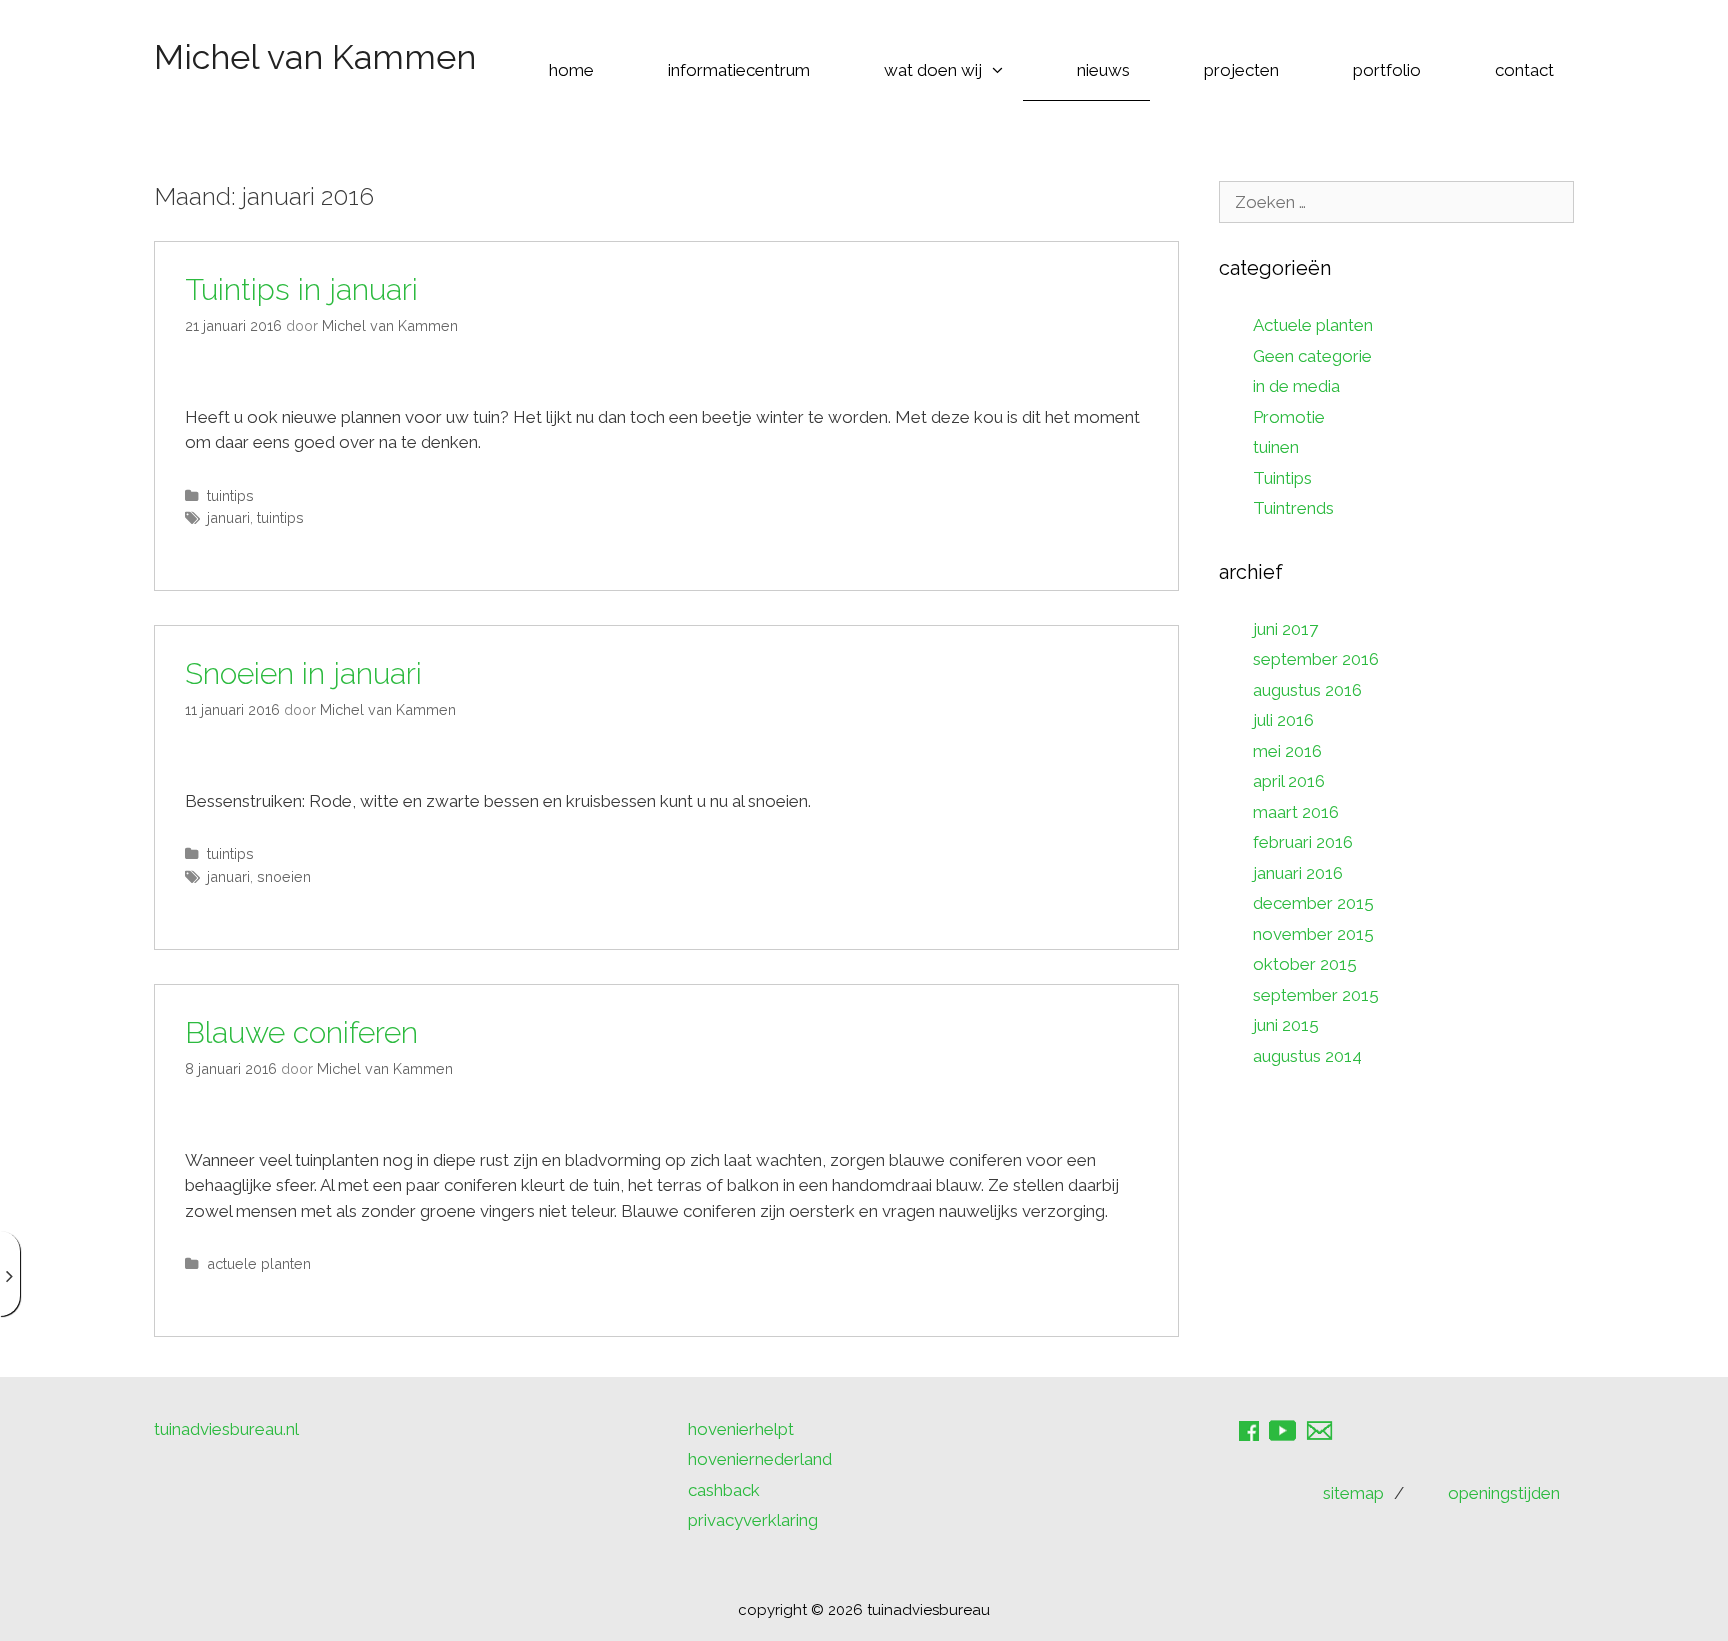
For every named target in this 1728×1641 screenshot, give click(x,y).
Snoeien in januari (303, 673)
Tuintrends (1293, 508)
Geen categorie (1312, 356)
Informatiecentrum (739, 70)
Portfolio (1387, 70)
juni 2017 (1285, 629)
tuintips (280, 517)
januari (228, 517)
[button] (1002, 70)
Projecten (1241, 70)
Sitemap (1353, 1493)
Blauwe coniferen (301, 1032)
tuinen (1276, 447)
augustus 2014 (1307, 1056)
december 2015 (1313, 903)
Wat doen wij (933, 70)
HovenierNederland (760, 1459)
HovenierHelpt (741, 1429)
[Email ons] (1324, 1438)
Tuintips (230, 495)
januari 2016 (1298, 873)
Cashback (724, 1490)
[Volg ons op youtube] (1287, 1438)
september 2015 (1316, 995)
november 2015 (1313, 934)
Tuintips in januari (301, 289)
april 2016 (1289, 781)
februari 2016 (1303, 842)
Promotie (1289, 417)
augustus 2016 (1307, 690)
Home (571, 70)
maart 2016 (1296, 812)
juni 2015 (1286, 1025)
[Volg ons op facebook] (1254, 1438)
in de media (1296, 386)
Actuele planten (259, 1263)
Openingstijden (1504, 1493)
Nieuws (1103, 70)
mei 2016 (1287, 751)
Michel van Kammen (315, 57)
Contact (1524, 70)
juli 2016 (1283, 720)
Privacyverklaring (753, 1520)
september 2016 (1316, 659)
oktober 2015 (1305, 964)
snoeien (284, 876)
